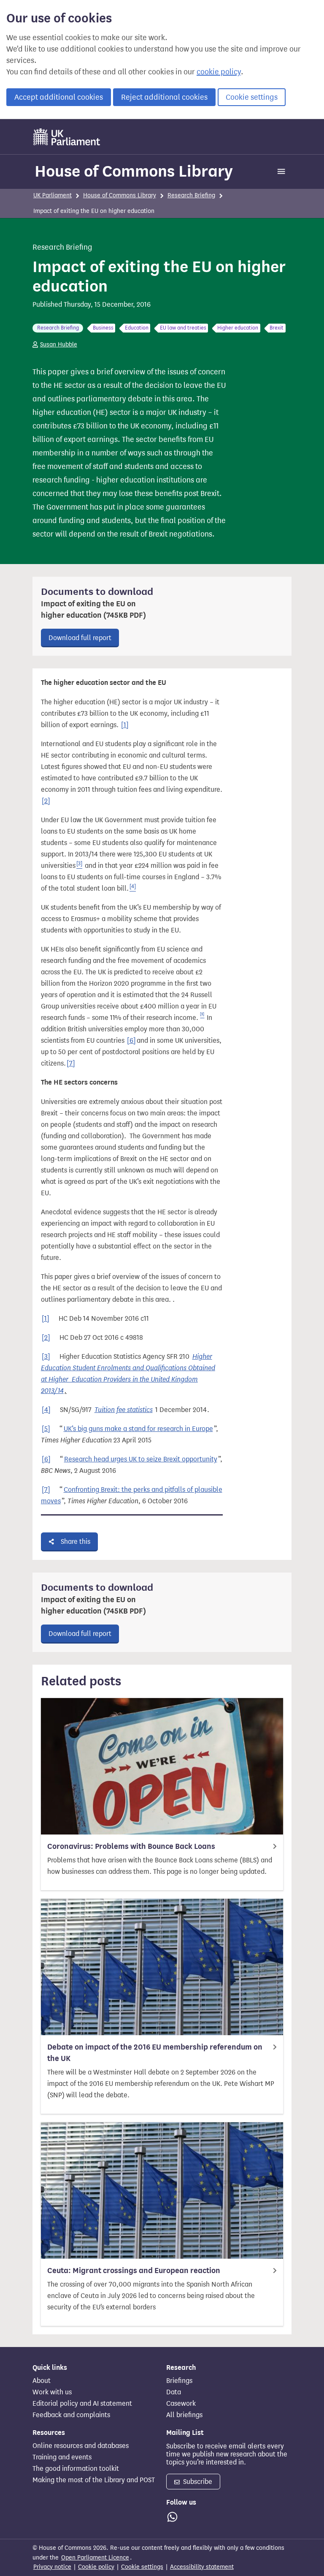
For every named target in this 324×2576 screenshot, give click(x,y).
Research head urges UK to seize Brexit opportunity (141, 1459)
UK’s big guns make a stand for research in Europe (138, 1429)
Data (174, 2392)
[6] (131, 1040)
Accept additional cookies (59, 97)
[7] (71, 1063)
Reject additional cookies (164, 97)
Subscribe (197, 2482)
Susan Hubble (59, 345)
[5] (46, 1429)
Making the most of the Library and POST (94, 2480)
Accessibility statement (202, 2567)
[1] (125, 725)
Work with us (52, 2392)
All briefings (184, 2415)
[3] (46, 1356)
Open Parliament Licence (95, 2558)
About (42, 2381)
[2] (46, 801)
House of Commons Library (134, 171)
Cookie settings (252, 97)
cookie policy (219, 72)
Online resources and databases (81, 2446)
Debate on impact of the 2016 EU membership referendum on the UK (155, 2053)
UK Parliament (53, 195)
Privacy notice (52, 2567)
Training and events (62, 2457)
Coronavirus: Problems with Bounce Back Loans (131, 1846)
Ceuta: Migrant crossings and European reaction (134, 2271)
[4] (46, 1410)
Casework (181, 2404)
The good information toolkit (76, 2469)
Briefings (179, 2381)
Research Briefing (191, 195)
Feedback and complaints (71, 2415)
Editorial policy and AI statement (82, 2404)
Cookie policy (96, 2567)
